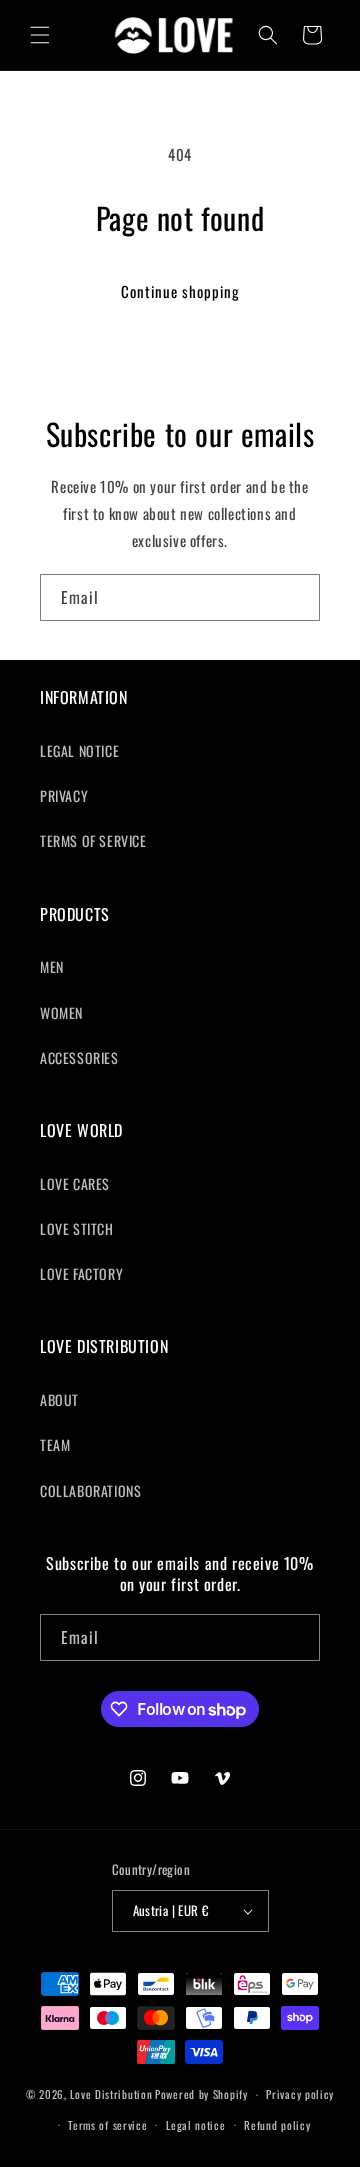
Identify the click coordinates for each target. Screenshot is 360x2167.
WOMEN (61, 1012)
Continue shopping (180, 291)
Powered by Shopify (201, 2094)
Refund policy (277, 2125)
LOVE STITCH (77, 1228)
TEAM (55, 1444)
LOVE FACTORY (81, 1273)
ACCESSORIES (79, 1057)
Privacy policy (300, 2094)
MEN (52, 966)
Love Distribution (111, 2094)
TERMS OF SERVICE (93, 840)
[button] (40, 35)
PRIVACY (64, 795)
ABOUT (59, 1399)
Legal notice (195, 2125)
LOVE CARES (75, 1183)
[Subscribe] (297, 597)
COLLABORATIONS (90, 1490)
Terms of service (107, 2125)
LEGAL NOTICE (79, 750)
